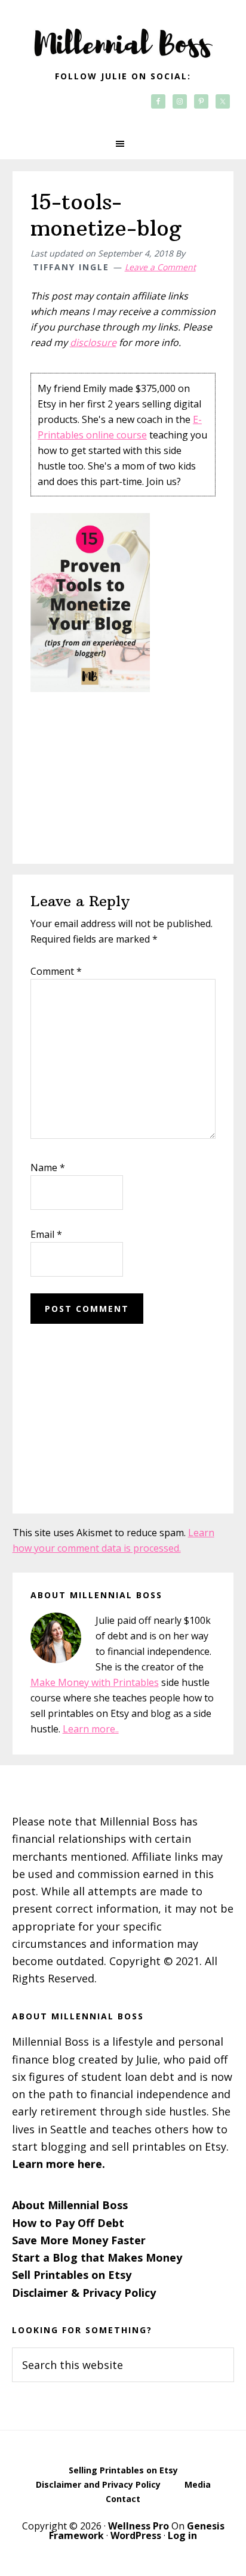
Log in (182, 2535)
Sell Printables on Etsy (72, 2275)
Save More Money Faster (79, 2240)
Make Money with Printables (95, 1682)
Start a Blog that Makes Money (97, 2257)
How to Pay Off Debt (68, 2223)
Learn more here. (59, 2164)
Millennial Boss (123, 36)
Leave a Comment (160, 267)
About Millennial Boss (70, 2205)
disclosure (93, 342)
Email (46, 1234)
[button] (123, 144)
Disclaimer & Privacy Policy (84, 2293)
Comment (56, 971)
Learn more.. (91, 1729)
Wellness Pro (139, 2526)
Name (48, 1167)
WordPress (136, 2535)
